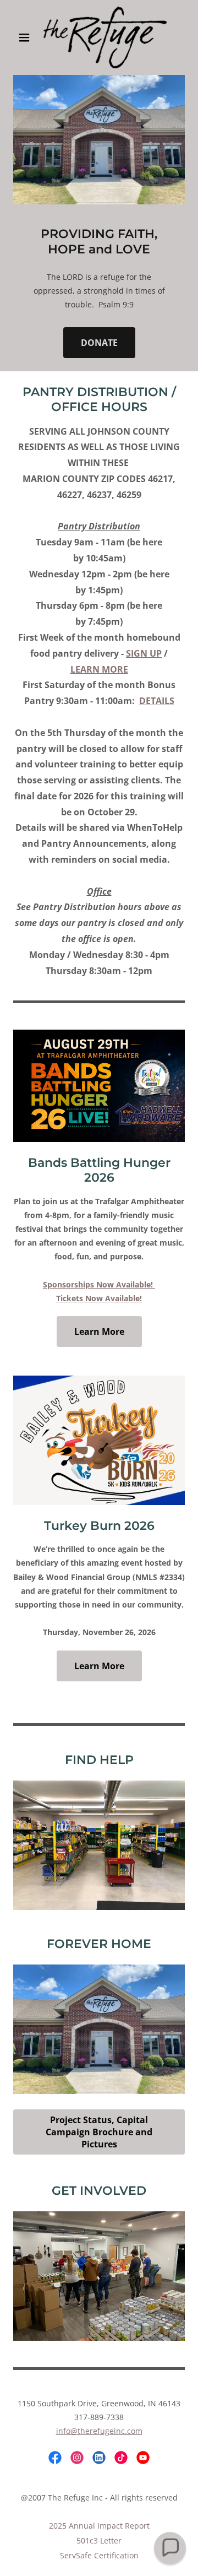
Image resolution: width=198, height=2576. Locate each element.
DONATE (99, 343)
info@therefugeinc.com (99, 2431)
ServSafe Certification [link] (99, 2555)
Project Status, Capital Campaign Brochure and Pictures (99, 2132)
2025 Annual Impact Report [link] (99, 2526)
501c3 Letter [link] (99, 2540)
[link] (99, 37)
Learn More (99, 1332)
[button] (26, 37)
